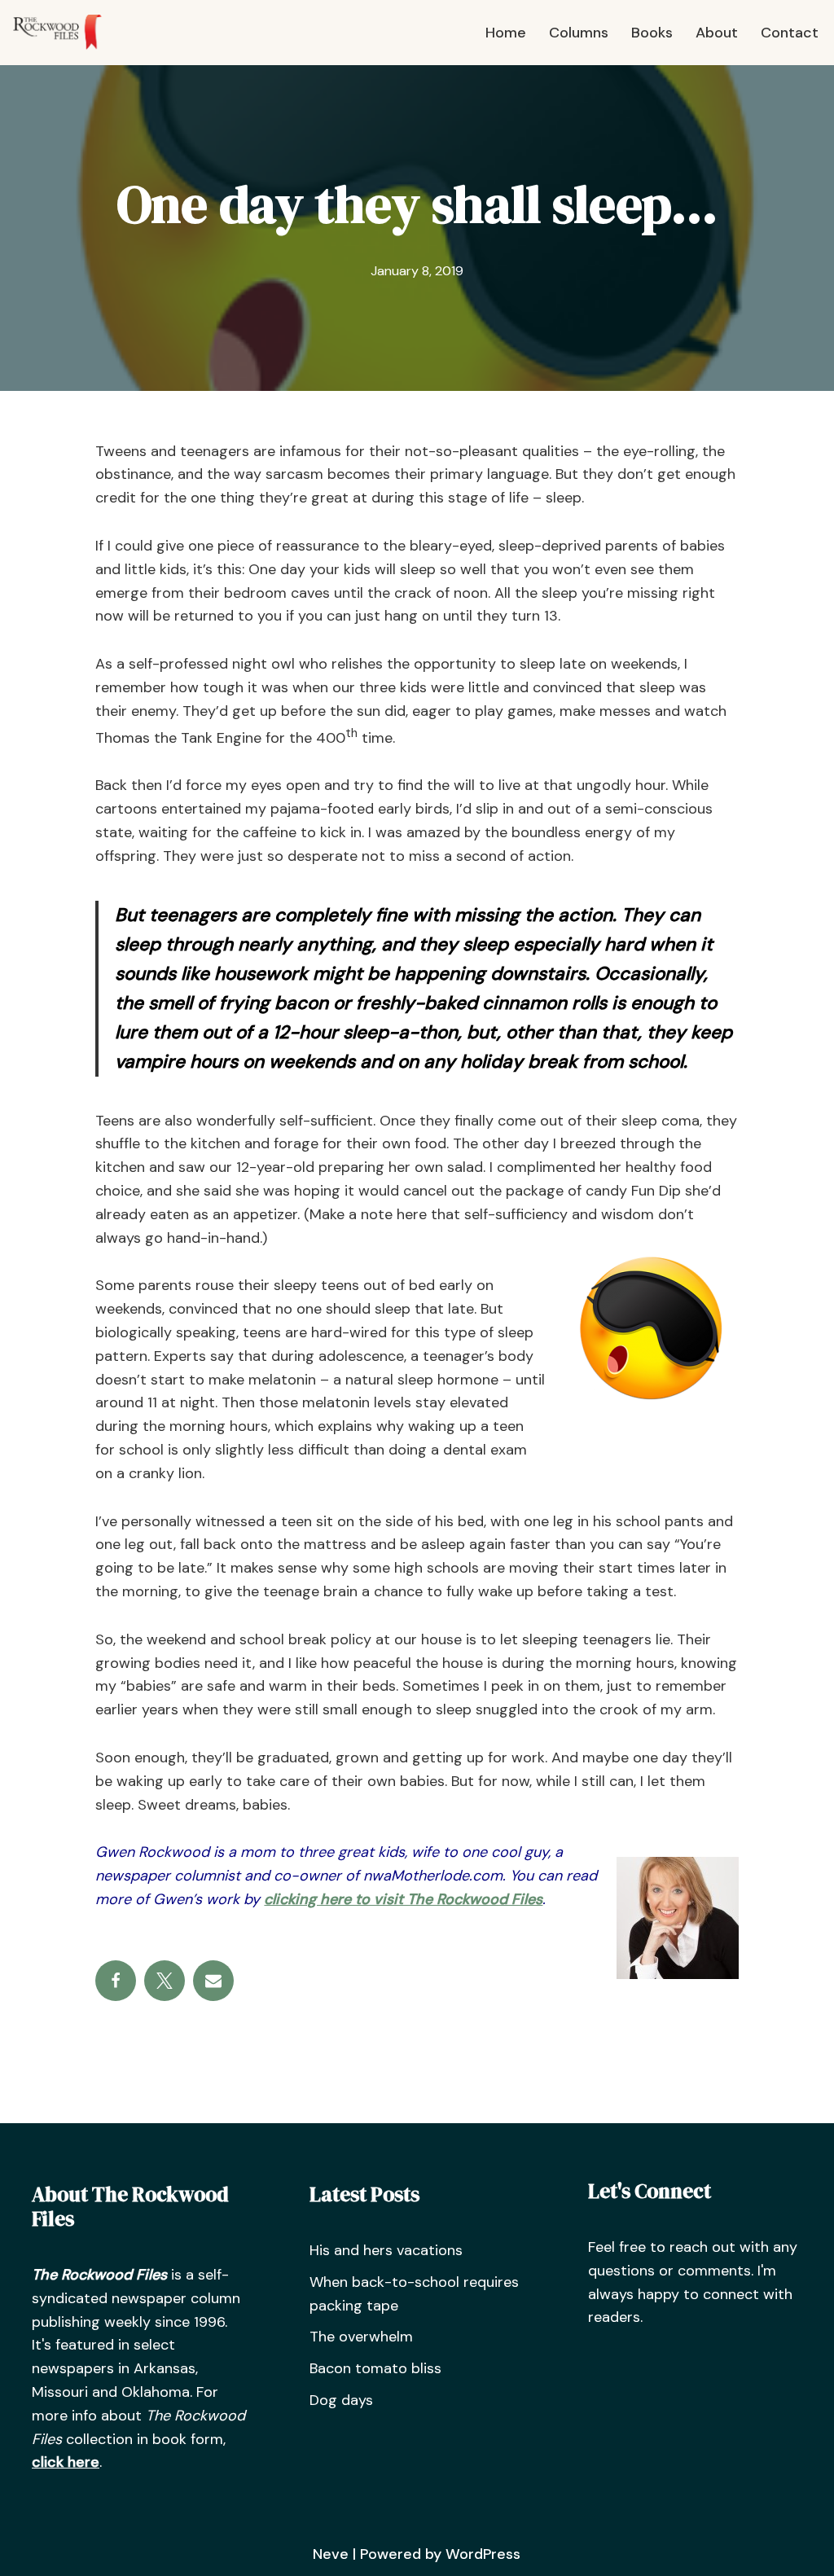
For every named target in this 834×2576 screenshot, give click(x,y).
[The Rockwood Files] (65, 33)
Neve (331, 2554)
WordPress (483, 2554)
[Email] (213, 1981)
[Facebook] (116, 1981)
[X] (165, 1981)
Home (506, 33)
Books (652, 33)
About (717, 33)
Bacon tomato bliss (375, 2368)
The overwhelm (361, 2337)
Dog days (341, 2400)
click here (66, 2462)
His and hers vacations (386, 2250)
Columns (579, 33)
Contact (790, 33)
